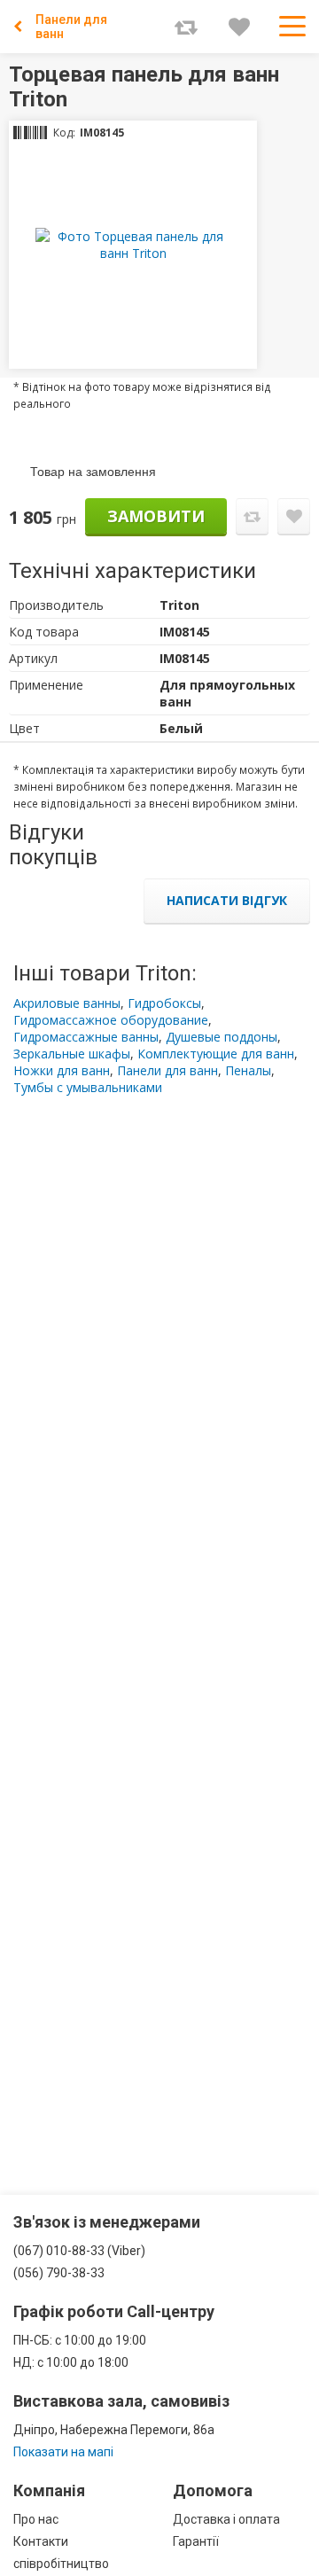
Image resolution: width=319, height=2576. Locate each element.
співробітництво (61, 2564)
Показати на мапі (63, 2452)
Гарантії (196, 2541)
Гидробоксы (164, 1003)
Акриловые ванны (67, 1003)
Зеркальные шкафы (72, 1054)
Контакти (41, 2541)
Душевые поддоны (222, 1037)
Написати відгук (227, 900)
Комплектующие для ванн (216, 1054)
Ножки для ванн (62, 1070)
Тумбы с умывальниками (88, 1087)
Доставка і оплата (226, 2519)
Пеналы (248, 1070)
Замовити (156, 516)
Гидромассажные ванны (86, 1037)
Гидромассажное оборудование (111, 1020)
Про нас (36, 2519)
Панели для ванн (71, 27)
